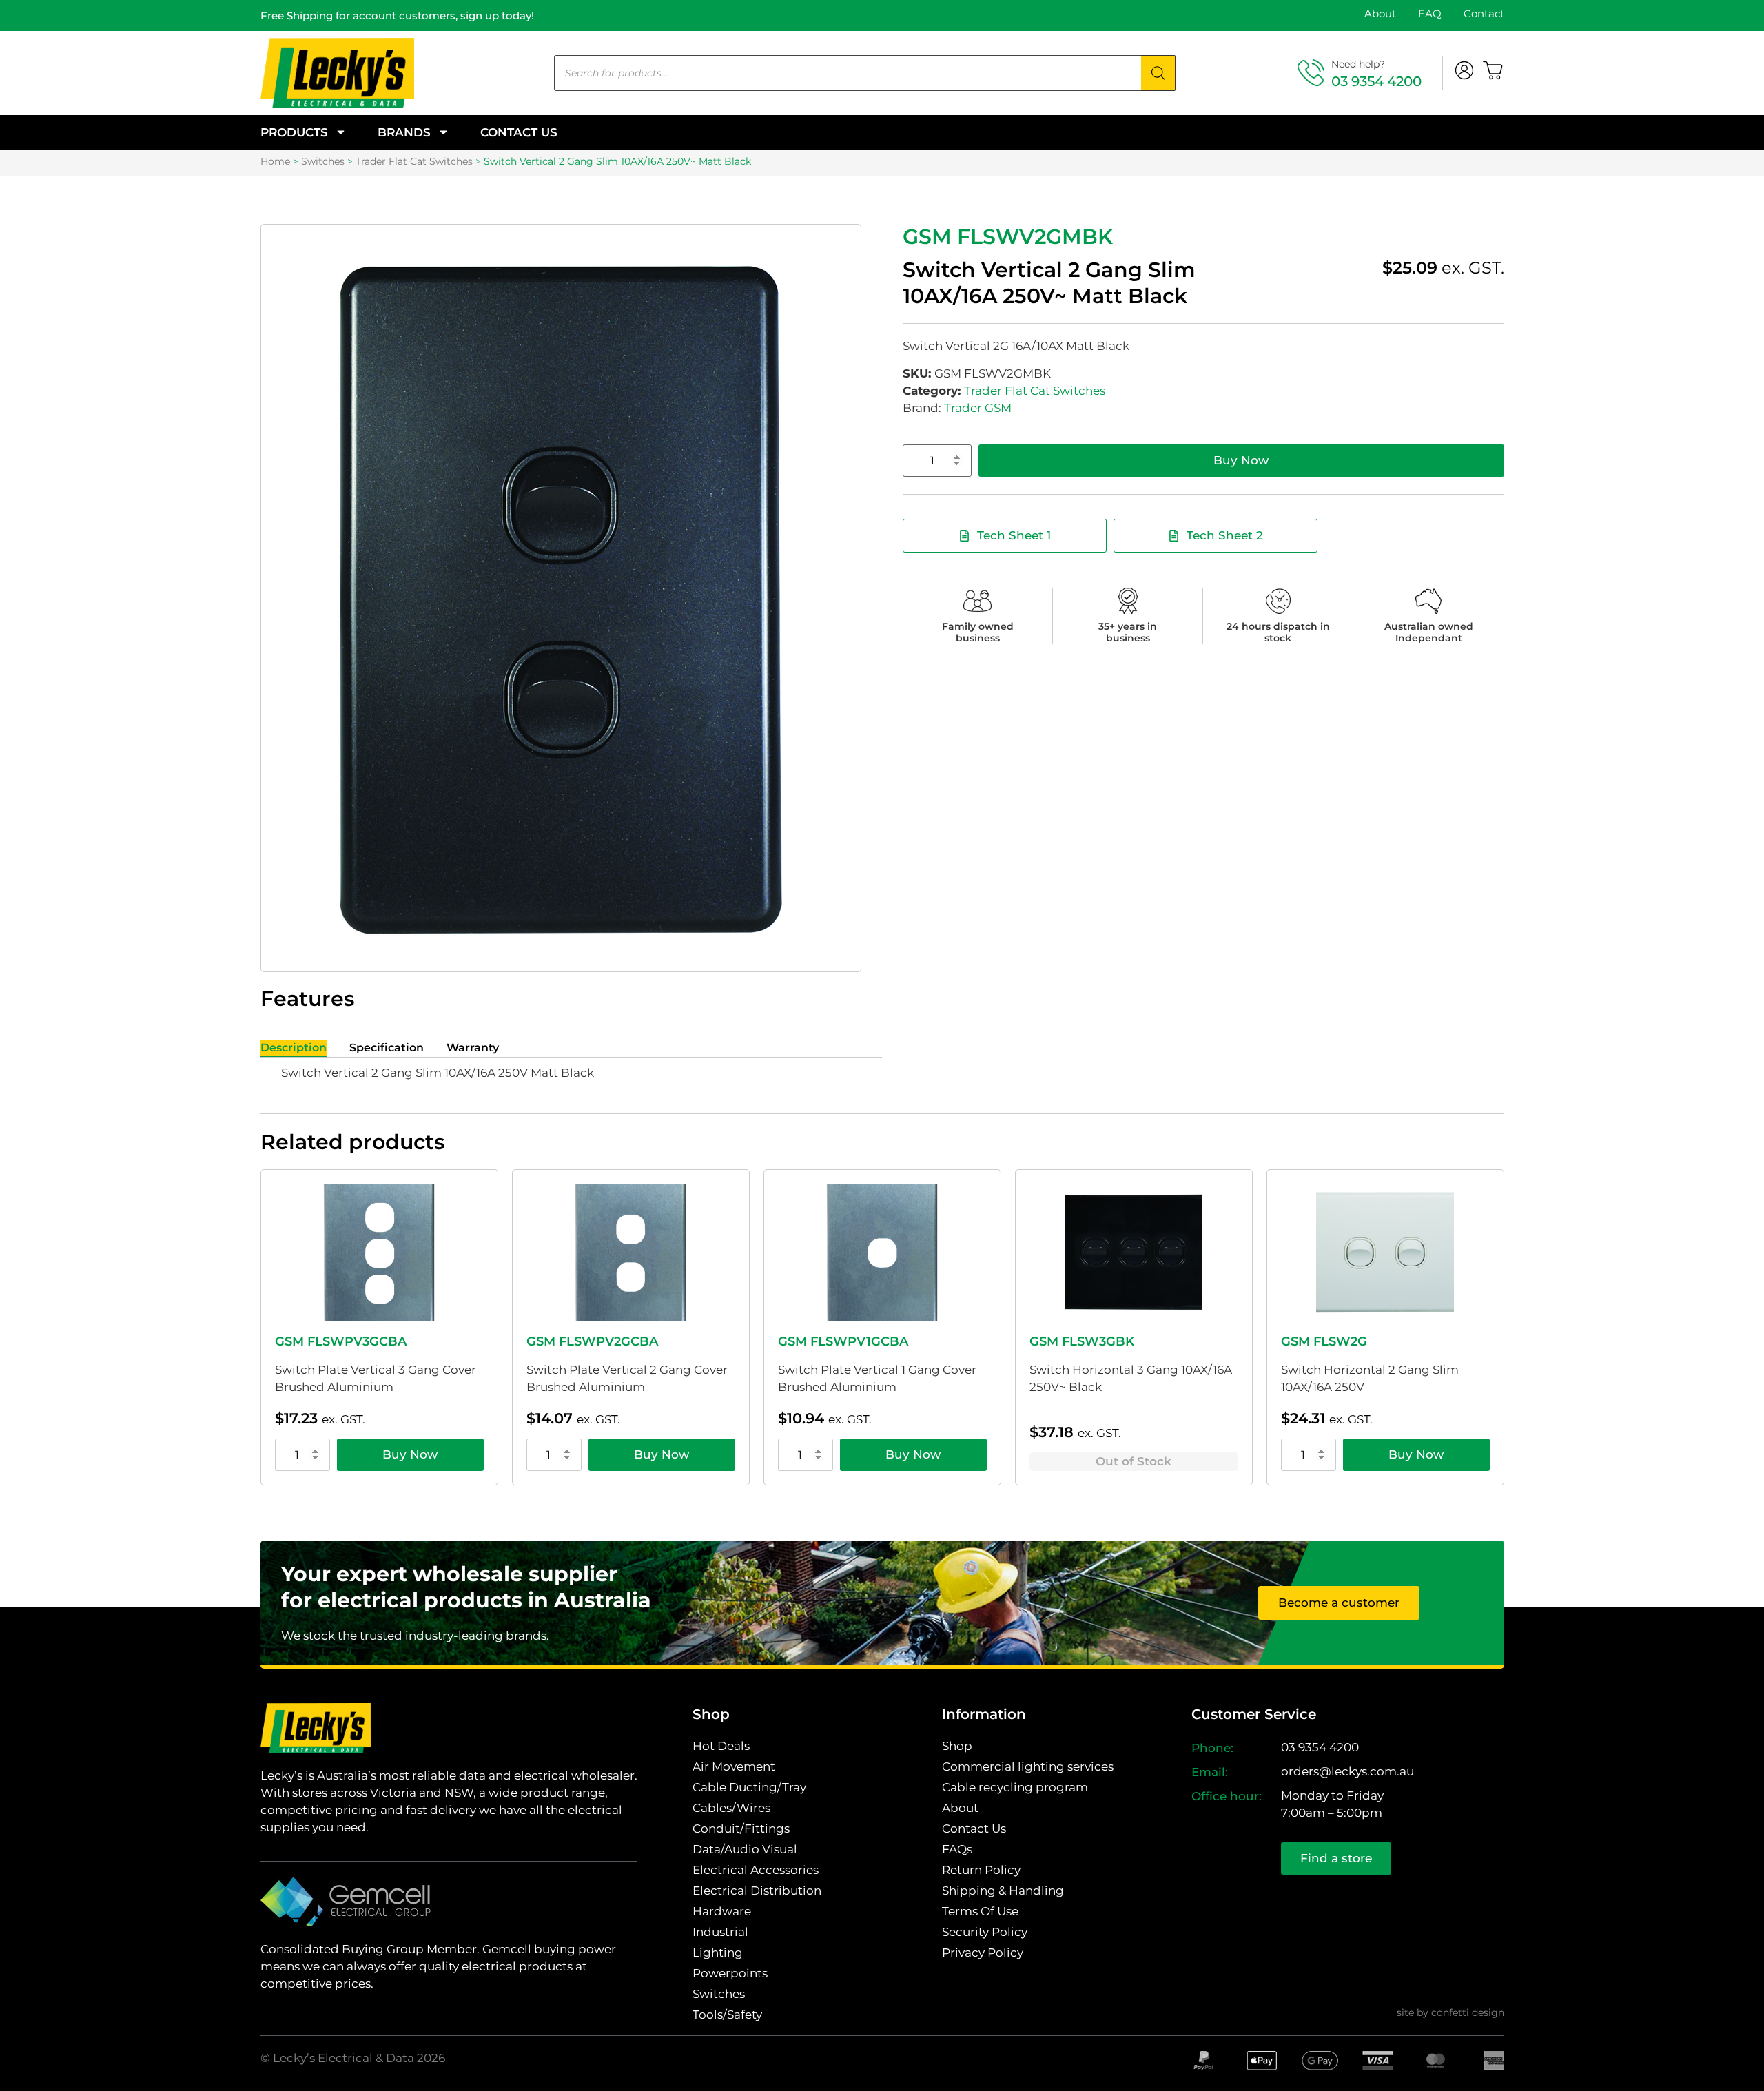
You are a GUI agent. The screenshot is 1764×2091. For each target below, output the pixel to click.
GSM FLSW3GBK (1082, 1341)
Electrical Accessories (756, 1870)
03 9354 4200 (1376, 81)
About (1380, 13)
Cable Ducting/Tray (749, 1787)
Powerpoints (730, 1973)
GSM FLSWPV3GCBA (341, 1341)
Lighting (718, 1953)
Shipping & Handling (1003, 1891)
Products (294, 132)
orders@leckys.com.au (1347, 1771)
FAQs (957, 1849)
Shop (957, 1746)
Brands (404, 132)
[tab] (294, 1048)
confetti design (1468, 2012)
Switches (323, 161)
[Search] (1158, 73)
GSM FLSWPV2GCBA (592, 1341)
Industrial (720, 1932)
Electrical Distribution (757, 1891)
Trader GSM (978, 408)
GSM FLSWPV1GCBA (843, 1341)
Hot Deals (721, 1746)
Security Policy (985, 1932)
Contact (1484, 13)
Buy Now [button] (410, 1454)
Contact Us (519, 132)
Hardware (722, 1911)
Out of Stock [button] (1134, 1461)
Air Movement (734, 1766)
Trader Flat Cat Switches (414, 161)
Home (275, 161)
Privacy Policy (983, 1953)
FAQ (1430, 13)
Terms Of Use (980, 1911)
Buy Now (1241, 460)
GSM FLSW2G (1324, 1341)
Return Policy (981, 1870)
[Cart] (1493, 70)
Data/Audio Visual (745, 1849)
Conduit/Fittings (741, 1829)
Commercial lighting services (1028, 1766)
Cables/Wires (731, 1808)
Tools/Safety (727, 2015)
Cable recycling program (1015, 1787)
